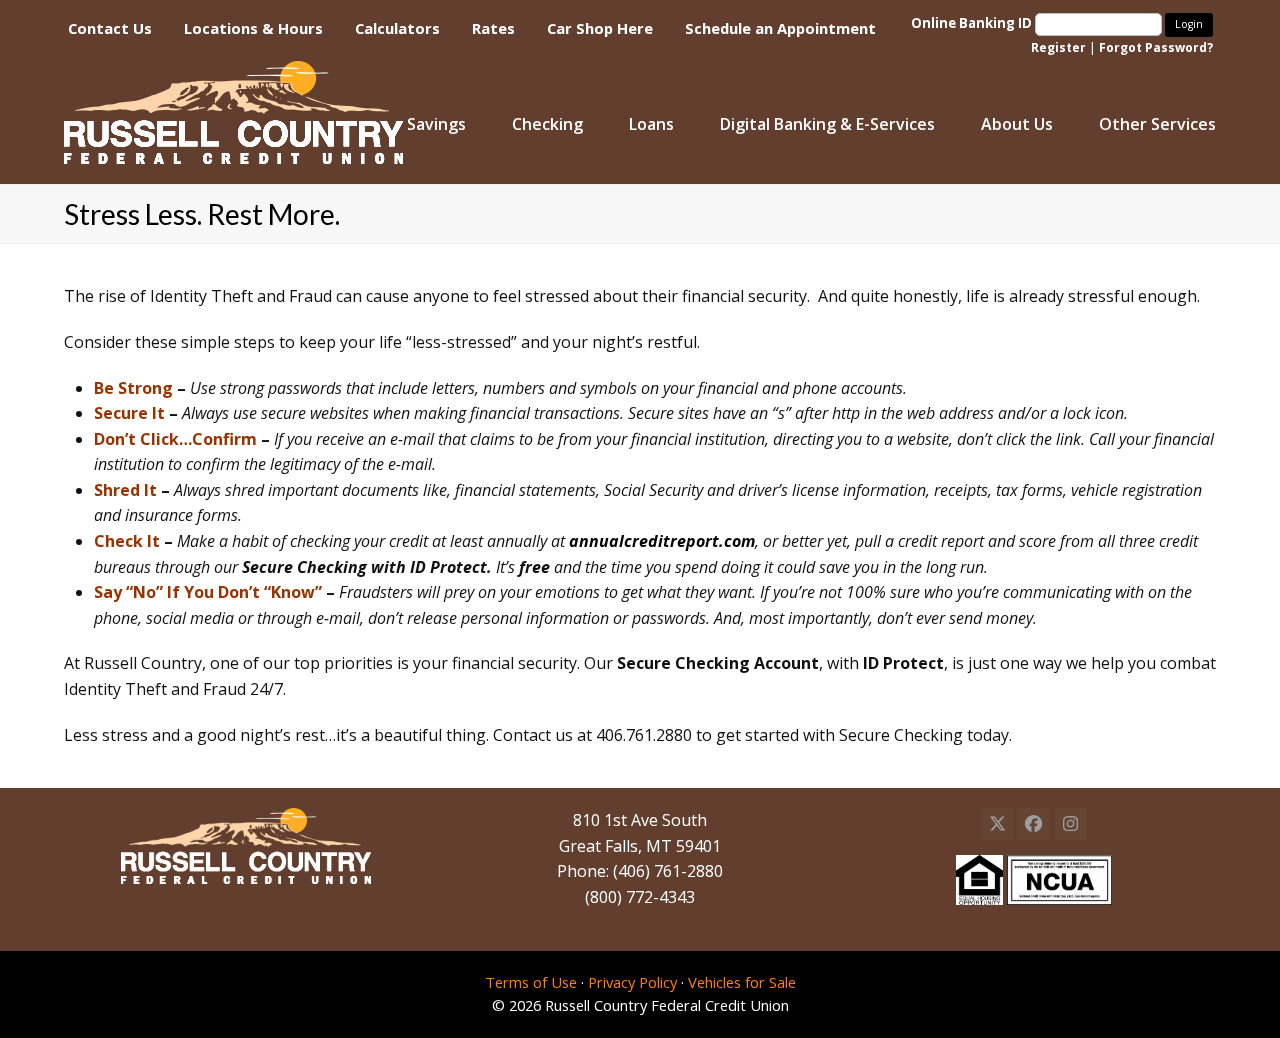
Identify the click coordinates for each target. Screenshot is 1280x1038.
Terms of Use (531, 982)
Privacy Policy (632, 982)
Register (1058, 47)
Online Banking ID (973, 23)
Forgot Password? (1156, 47)
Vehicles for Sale (742, 982)
